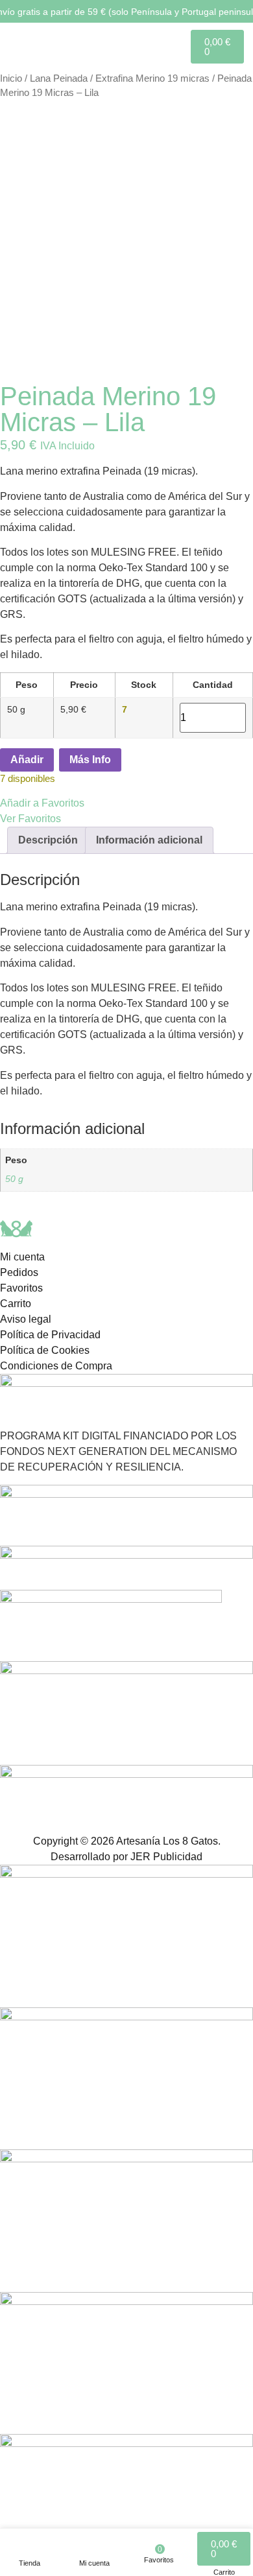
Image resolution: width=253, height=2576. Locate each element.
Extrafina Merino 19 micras (152, 78)
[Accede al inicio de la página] (26, 46)
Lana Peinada (59, 78)
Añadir (27, 760)
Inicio (11, 78)
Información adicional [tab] (149, 840)
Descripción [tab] (48, 840)
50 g (14, 1179)
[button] (126, 811)
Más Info (90, 760)
